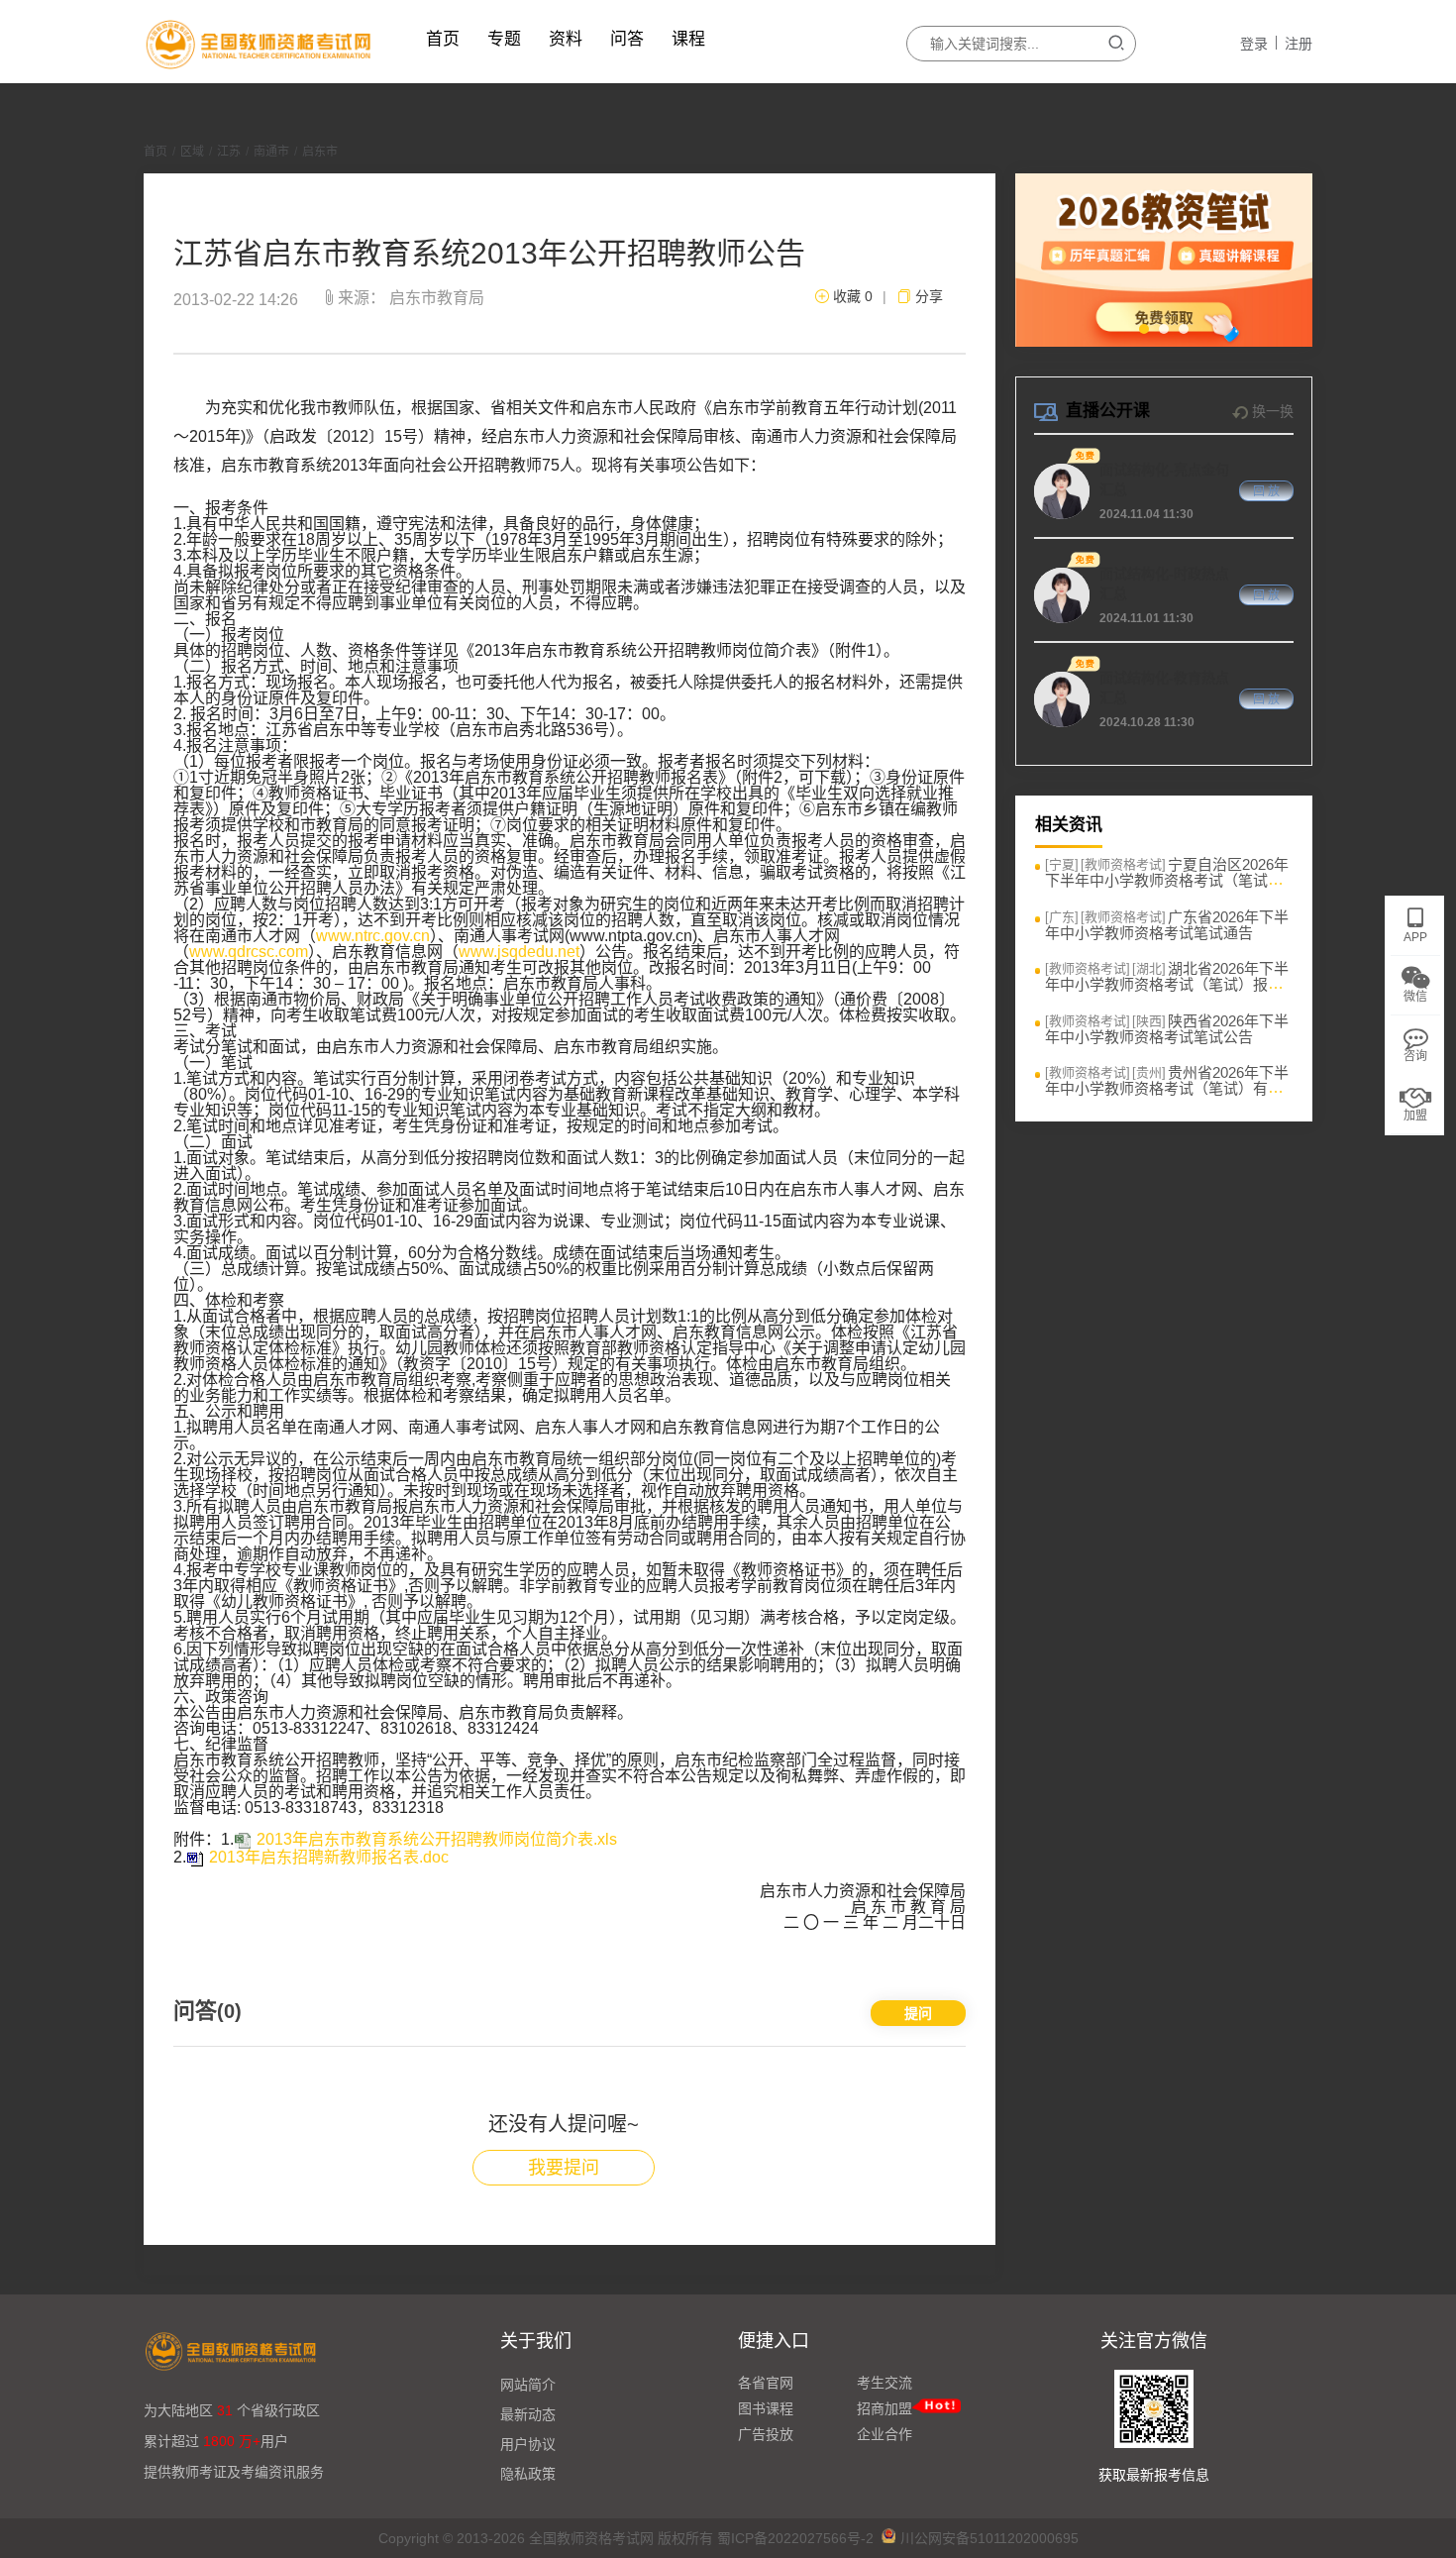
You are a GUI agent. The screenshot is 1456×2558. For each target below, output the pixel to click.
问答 (627, 39)
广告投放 (766, 2434)
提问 (918, 2013)
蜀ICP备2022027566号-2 (795, 2538)
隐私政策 (528, 2474)
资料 (566, 39)
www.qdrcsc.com (249, 952)
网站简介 (528, 2385)
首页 (443, 39)
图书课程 (766, 2408)
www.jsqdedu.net (519, 952)
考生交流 (884, 2383)
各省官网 (766, 2383)
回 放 (1266, 491)
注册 (1299, 44)
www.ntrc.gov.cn (373, 936)
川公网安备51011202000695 (989, 2538)
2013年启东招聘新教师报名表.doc (329, 1857)
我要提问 (564, 2168)
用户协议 (528, 2444)
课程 (688, 39)
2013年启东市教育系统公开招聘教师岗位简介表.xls (437, 1839)
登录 (1254, 44)
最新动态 (528, 2414)
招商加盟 (884, 2408)
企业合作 (884, 2434)
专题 (504, 39)
